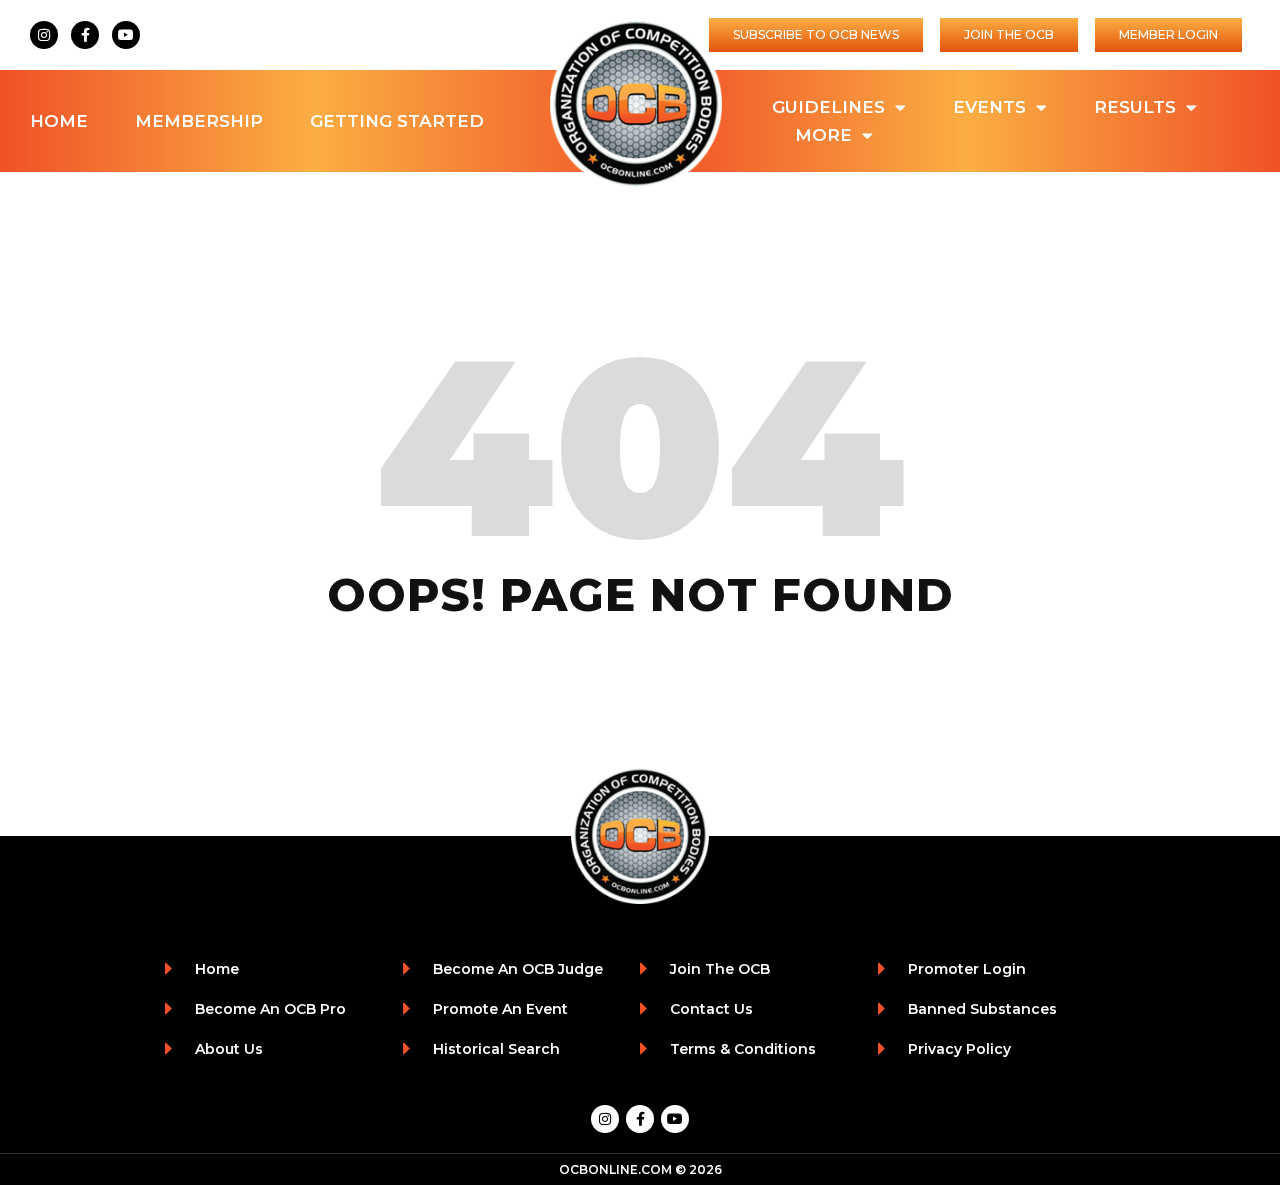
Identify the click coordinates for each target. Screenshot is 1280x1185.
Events (989, 107)
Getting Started (397, 121)
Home (59, 121)
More (823, 135)
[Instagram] (44, 35)
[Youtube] (126, 35)
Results (1135, 107)
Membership (199, 121)
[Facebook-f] (85, 35)
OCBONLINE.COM (615, 1169)
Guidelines (828, 107)
